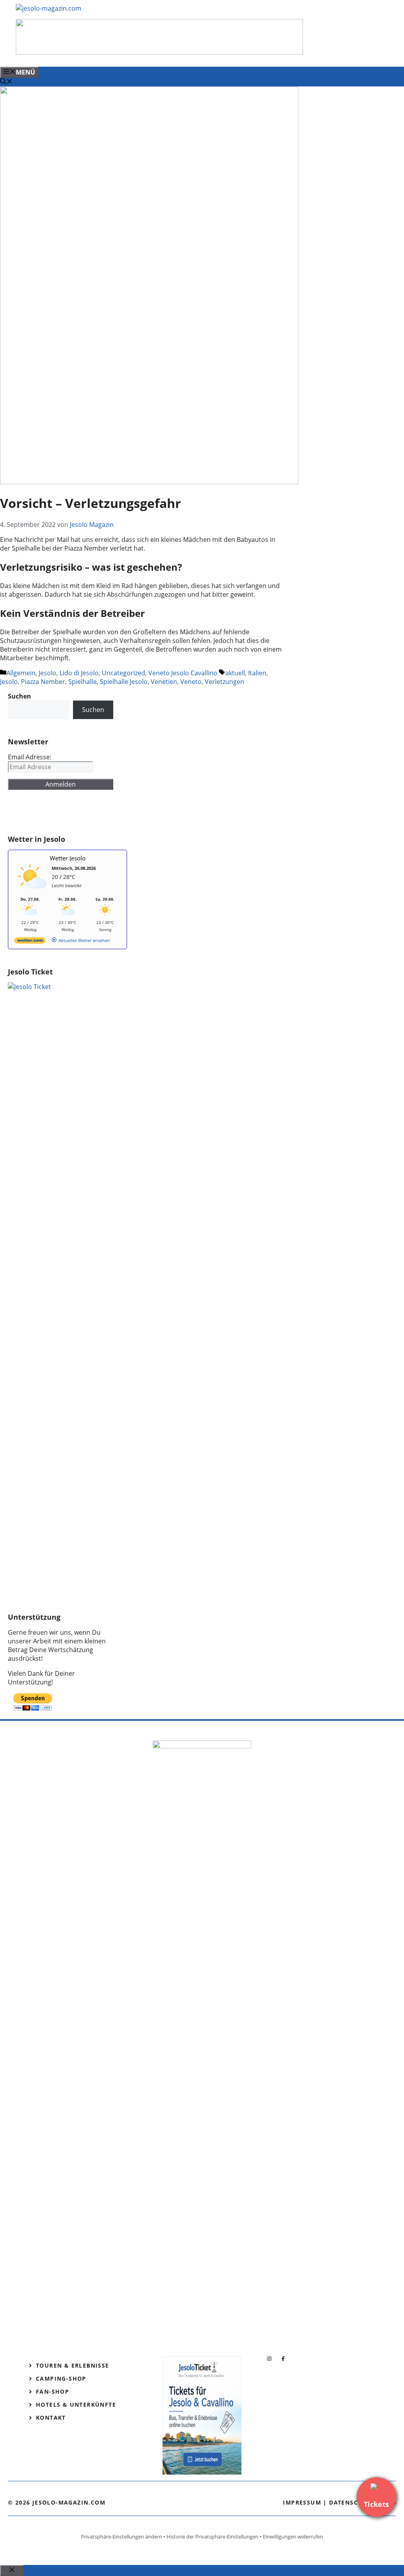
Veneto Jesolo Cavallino (183, 673)
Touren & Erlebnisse (73, 2365)
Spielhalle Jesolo (124, 682)
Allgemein (21, 673)
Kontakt (51, 2418)
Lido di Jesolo (79, 673)
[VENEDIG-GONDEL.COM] (159, 52)
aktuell (235, 673)
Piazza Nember (43, 682)
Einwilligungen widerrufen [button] (293, 2537)
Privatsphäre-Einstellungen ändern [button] (122, 2537)
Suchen (93, 710)
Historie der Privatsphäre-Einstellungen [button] (212, 2537)
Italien (257, 673)
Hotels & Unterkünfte (76, 2405)
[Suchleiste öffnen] (6, 82)
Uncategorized (123, 673)
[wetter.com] (30, 942)
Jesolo (48, 673)
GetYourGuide (66, 812)
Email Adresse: (30, 757)
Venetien (164, 682)
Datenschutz (352, 2502)
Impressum (302, 2502)
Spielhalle (82, 682)
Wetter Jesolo (68, 858)
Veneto (191, 682)
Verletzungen (224, 682)
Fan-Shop (52, 2391)
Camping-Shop (61, 2378)
